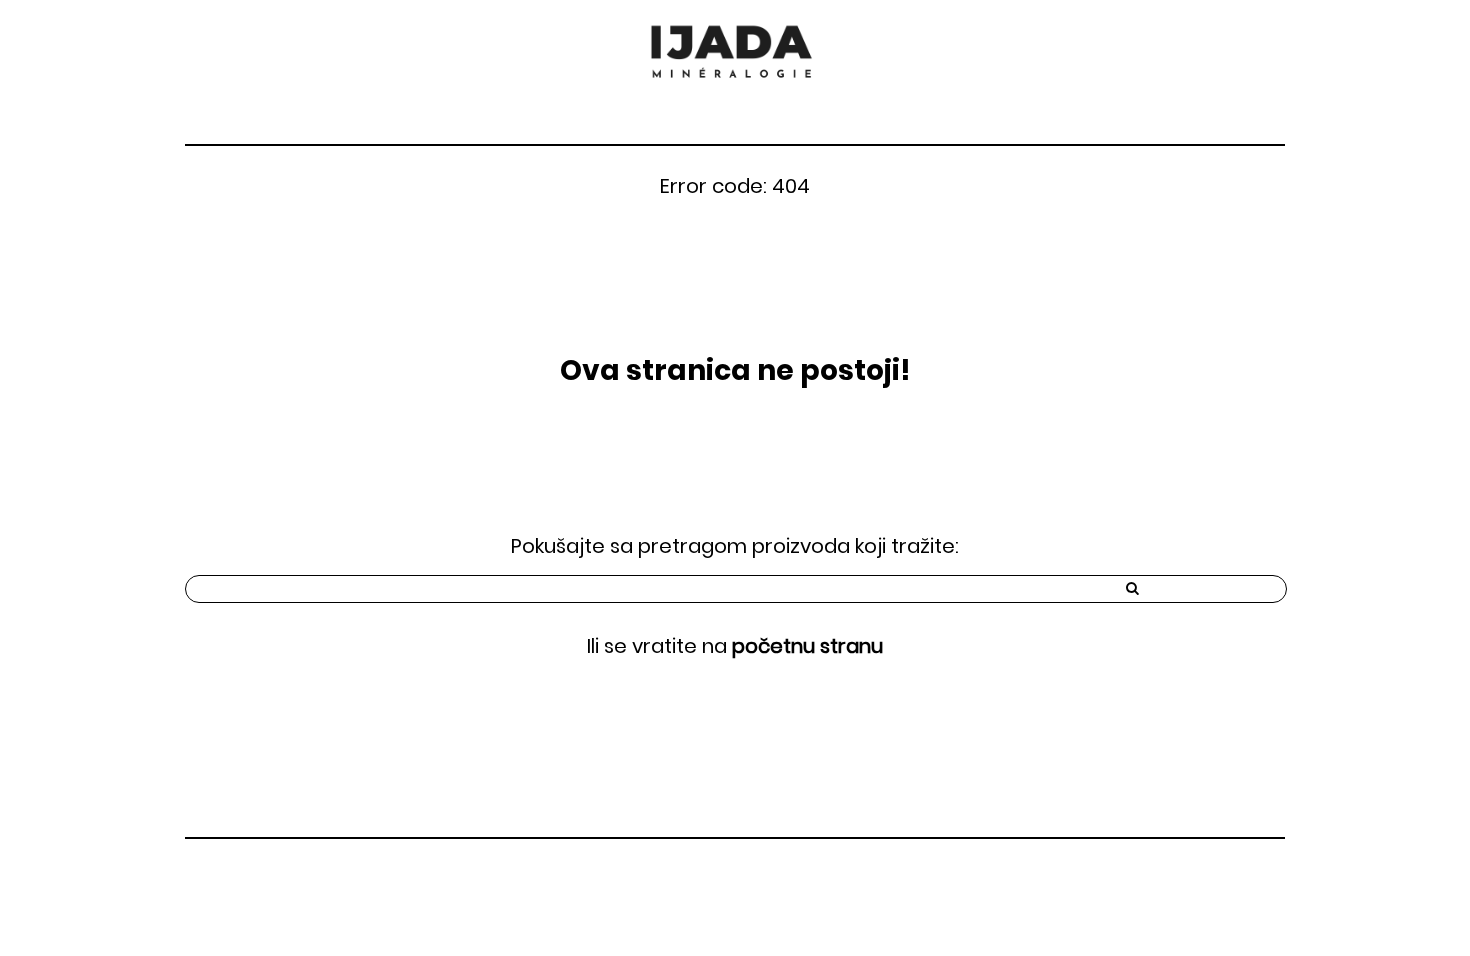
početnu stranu (807, 646)
